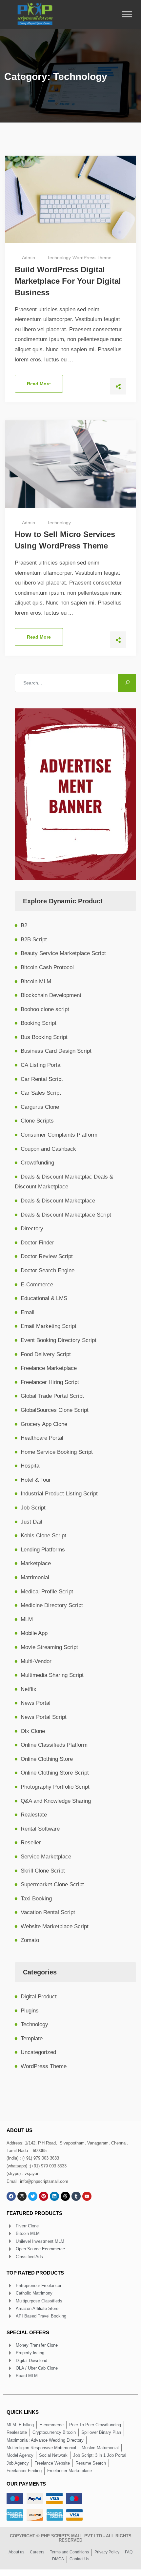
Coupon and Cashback (48, 1149)
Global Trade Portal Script (52, 1396)
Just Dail (31, 1522)
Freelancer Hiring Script (50, 1382)
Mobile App (34, 1633)
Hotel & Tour (36, 1480)
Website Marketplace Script (55, 1926)
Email (28, 1312)
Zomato (30, 1940)
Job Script (33, 1508)
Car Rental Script (42, 1079)
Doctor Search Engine (48, 1270)
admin (29, 258)
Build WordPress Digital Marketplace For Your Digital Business (68, 281)
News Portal (36, 1703)
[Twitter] (33, 2196)
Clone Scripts (37, 1121)
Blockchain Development (51, 995)
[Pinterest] (44, 2196)
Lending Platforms (43, 1550)
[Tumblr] (76, 2196)
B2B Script (34, 940)
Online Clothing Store (47, 1759)
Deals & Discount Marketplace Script (66, 1215)
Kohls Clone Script (43, 1536)
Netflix (29, 1689)
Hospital (31, 1466)
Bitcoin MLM (36, 981)
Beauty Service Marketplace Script (63, 953)
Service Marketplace (46, 1857)
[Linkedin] (54, 2196)
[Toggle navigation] (129, 14)
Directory (32, 1229)
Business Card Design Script (56, 1051)
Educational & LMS (44, 1298)
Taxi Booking (36, 1899)
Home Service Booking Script (57, 1452)
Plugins (30, 2011)
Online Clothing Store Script (55, 1773)
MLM (27, 1619)
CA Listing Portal (41, 1065)
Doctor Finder (37, 1243)
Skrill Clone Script (43, 1871)
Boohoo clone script (45, 1009)
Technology (59, 258)
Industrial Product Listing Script (59, 1494)
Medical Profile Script (47, 1592)
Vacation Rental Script (48, 1912)
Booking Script (39, 1023)
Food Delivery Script (46, 1354)
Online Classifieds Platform (54, 1745)
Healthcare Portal (42, 1438)
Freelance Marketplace (49, 1368)
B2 (24, 925)
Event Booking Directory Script (59, 1340)
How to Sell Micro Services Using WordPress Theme (65, 540)
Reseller (31, 1843)
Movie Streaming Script (49, 1647)
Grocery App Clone (44, 1424)
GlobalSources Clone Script (55, 1410)
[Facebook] (11, 2196)
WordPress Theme (92, 258)
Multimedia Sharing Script (52, 1675)
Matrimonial (35, 1577)
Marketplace (36, 1563)
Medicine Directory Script (52, 1605)
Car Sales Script (41, 1093)
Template (32, 2038)
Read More (39, 384)
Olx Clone (33, 1731)
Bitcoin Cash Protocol (47, 967)
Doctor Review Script (47, 1256)
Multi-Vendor (36, 1661)
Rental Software (40, 1829)
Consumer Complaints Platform (59, 1135)
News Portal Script (44, 1717)
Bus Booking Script (44, 1037)
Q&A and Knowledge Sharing (56, 1801)
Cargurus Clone (40, 1107)
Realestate (34, 1815)
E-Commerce (37, 1285)
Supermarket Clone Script (52, 1884)
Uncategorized (38, 2052)
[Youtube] (87, 2196)
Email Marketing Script (49, 1326)
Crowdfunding (37, 1163)
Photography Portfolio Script (55, 1787)
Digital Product (39, 1997)
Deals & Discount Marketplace (58, 1201)
